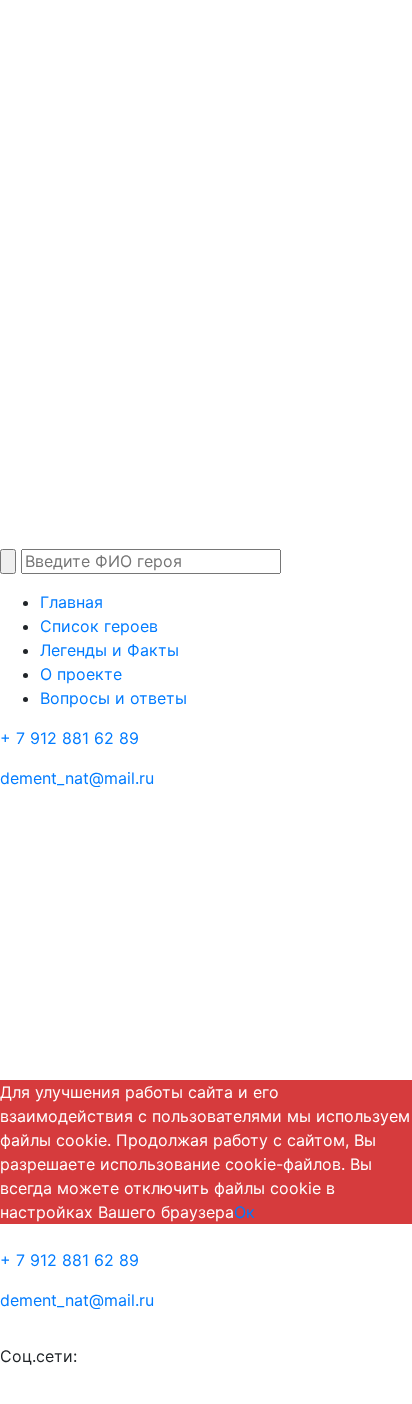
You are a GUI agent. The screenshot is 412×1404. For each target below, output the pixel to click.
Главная (71, 602)
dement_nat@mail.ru (77, 778)
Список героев (99, 626)
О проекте (81, 674)
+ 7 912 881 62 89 (69, 738)
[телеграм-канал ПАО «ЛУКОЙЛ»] (122, 1357)
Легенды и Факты (109, 650)
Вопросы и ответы (113, 698)
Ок (244, 1212)
